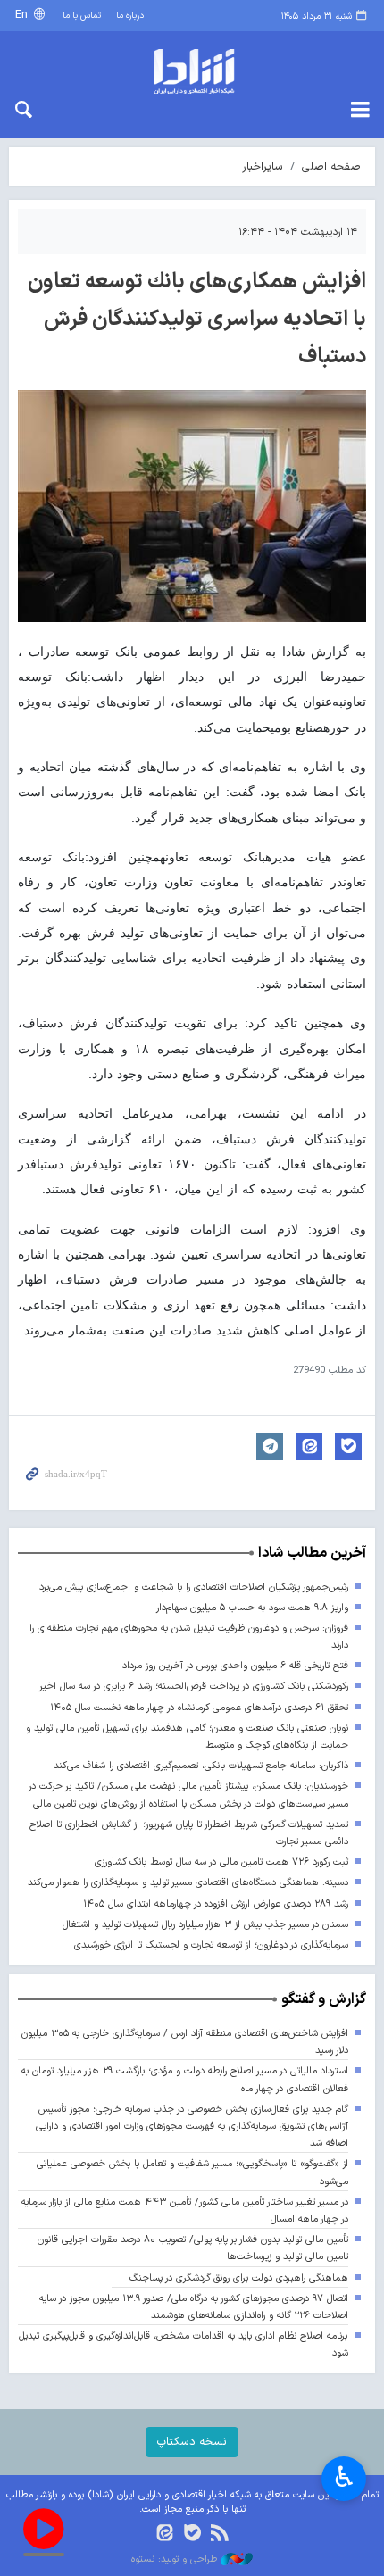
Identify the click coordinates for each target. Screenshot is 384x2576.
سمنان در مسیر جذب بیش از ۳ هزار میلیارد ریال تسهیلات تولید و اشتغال (205, 1925)
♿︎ (344, 2477)
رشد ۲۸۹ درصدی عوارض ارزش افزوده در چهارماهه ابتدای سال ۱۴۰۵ (216, 1904)
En (23, 15)
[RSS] (219, 2534)
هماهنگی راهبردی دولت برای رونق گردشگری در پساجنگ (239, 2278)
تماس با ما (82, 16)
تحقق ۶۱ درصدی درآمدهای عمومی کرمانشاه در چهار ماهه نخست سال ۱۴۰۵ (199, 1708)
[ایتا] (165, 2534)
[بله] (192, 2534)
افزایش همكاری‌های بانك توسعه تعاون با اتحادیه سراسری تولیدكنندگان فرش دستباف (197, 320)
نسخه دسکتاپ (192, 2442)
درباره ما (130, 16)
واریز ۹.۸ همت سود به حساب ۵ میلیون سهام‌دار (252, 1608)
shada (192, 71)
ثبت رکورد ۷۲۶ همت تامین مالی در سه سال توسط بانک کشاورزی (221, 1862)
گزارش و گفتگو (324, 1999)
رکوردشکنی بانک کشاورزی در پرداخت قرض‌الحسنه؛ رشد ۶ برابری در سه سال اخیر (194, 1687)
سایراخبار (263, 166)
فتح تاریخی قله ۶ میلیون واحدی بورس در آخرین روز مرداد (235, 1666)
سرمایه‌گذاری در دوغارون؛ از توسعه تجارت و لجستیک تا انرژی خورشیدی (211, 1945)
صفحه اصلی (331, 166)
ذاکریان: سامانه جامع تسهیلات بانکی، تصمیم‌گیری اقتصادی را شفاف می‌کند (201, 1766)
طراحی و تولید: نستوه (176, 2560)
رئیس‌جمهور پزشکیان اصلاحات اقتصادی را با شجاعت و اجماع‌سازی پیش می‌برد (194, 1587)
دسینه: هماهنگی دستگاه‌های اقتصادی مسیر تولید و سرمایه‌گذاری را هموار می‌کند (188, 1883)
